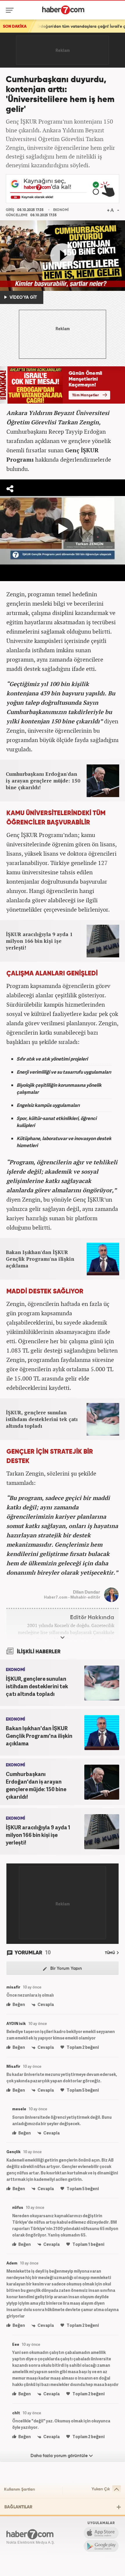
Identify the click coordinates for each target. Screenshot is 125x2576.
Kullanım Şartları (19, 2489)
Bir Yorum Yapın (66, 1969)
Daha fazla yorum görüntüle (60, 2456)
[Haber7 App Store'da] (101, 2533)
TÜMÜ (110, 1953)
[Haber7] (63, 10)
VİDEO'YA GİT (23, 297)
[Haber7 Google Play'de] (101, 2546)
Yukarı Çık (101, 2489)
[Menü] (11, 10)
